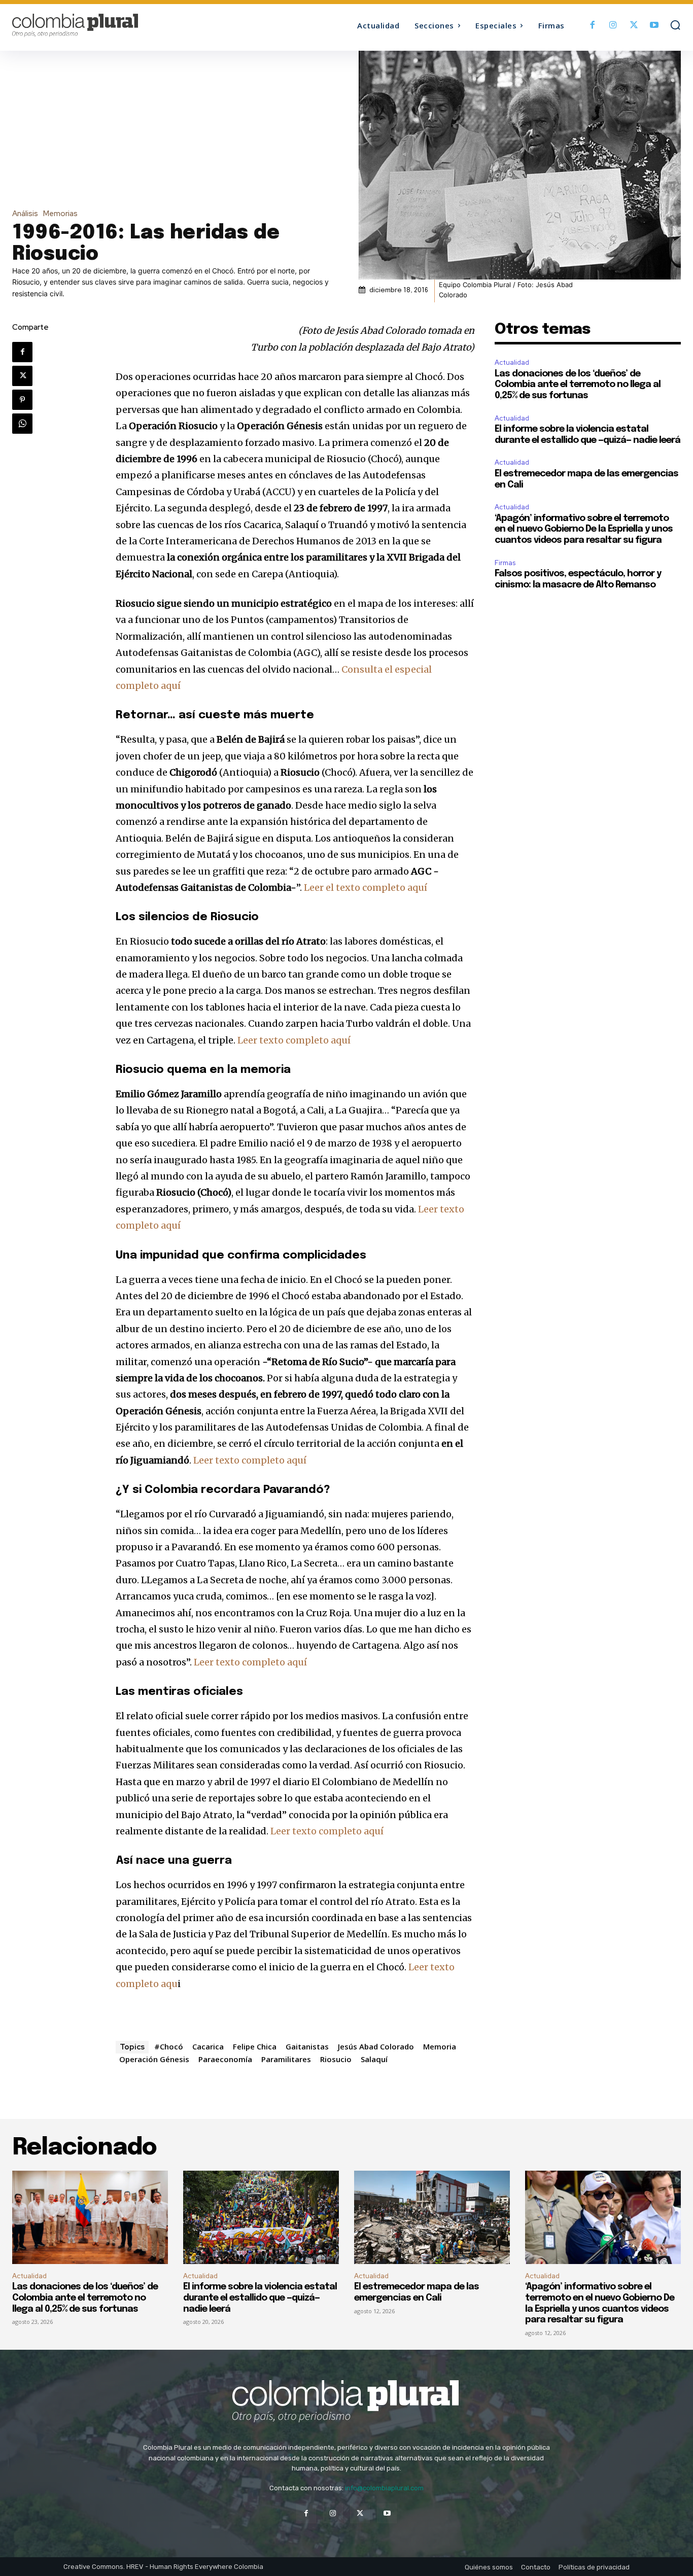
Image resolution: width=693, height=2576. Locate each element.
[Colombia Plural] (96, 25)
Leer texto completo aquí (294, 1040)
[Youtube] (654, 26)
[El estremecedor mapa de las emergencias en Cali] (432, 2217)
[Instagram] (613, 26)
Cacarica (208, 2046)
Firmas (505, 563)
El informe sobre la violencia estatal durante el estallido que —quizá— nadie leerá (260, 2298)
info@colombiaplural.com (384, 2488)
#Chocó (169, 2046)
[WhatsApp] (22, 424)
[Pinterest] (22, 400)
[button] (675, 25)
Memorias (60, 214)
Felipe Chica (255, 2046)
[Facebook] (593, 26)
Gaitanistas (307, 2046)
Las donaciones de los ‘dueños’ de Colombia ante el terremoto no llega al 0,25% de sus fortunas (578, 385)
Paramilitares (286, 2059)
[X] (634, 26)
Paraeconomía (225, 2059)
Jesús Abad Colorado (376, 2046)
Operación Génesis (154, 2059)
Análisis (25, 214)
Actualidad (512, 362)
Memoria (440, 2046)
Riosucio (336, 2059)
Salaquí (374, 2059)
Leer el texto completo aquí (366, 887)
